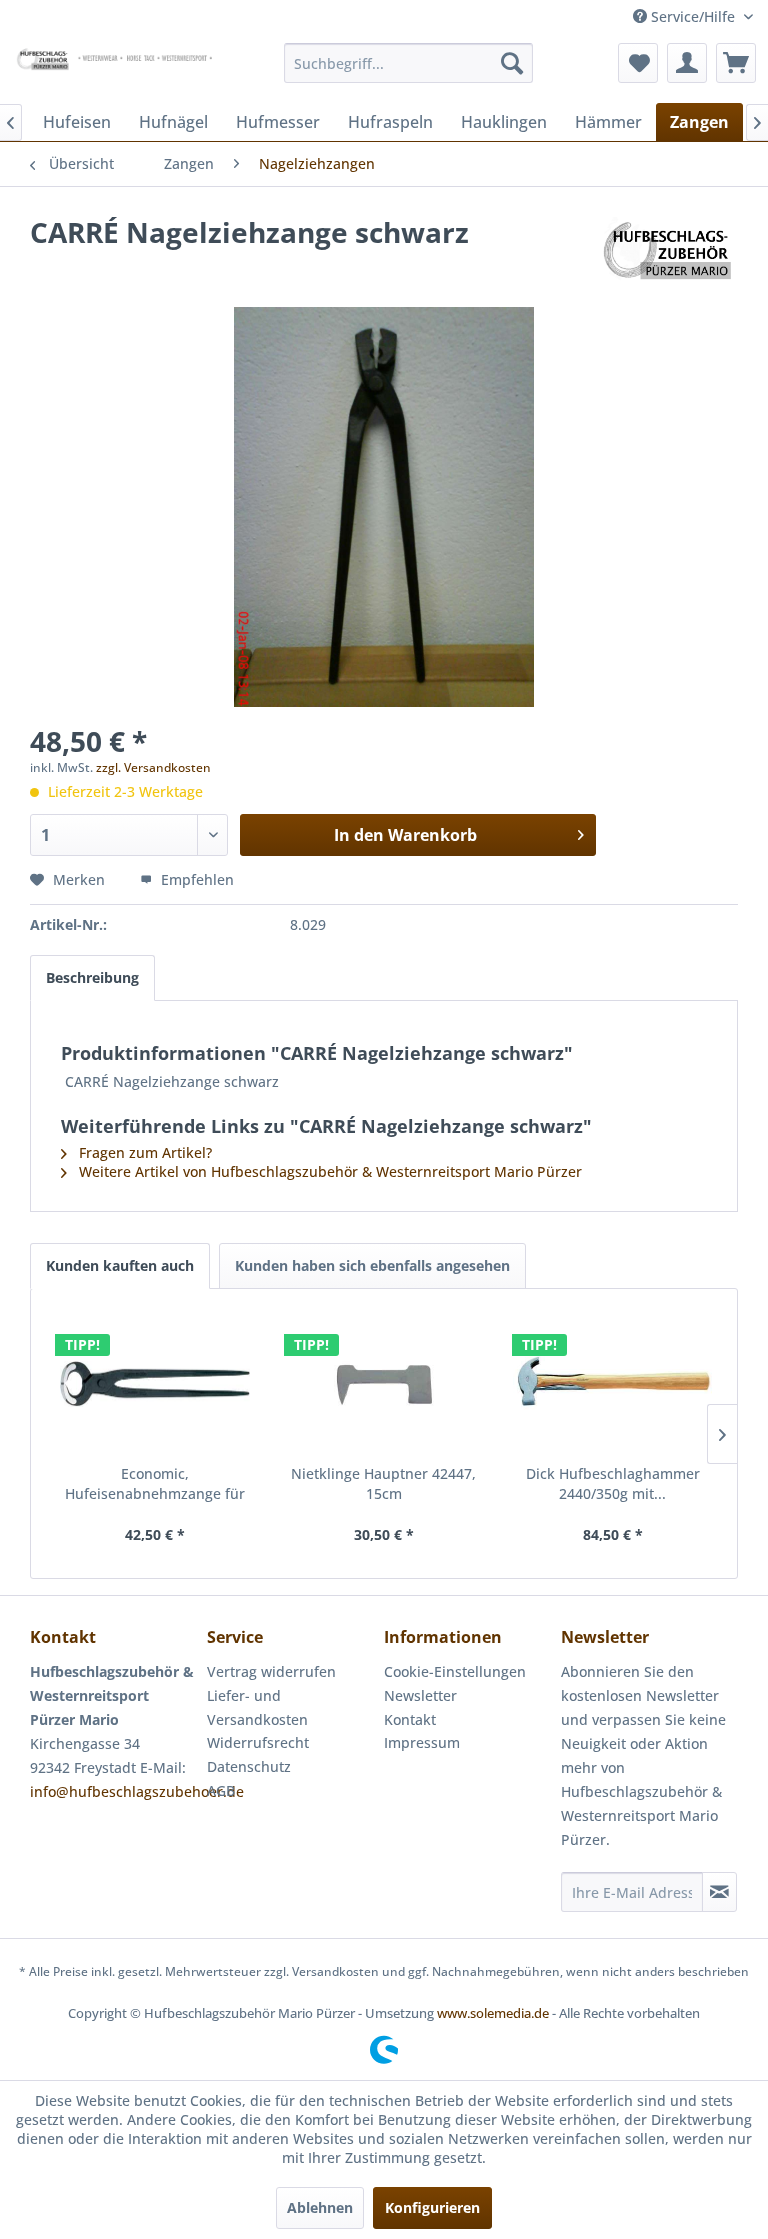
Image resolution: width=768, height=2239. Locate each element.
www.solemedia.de (493, 2013)
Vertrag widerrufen (271, 1671)
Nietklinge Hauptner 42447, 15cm (383, 1483)
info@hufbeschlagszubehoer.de (137, 1791)
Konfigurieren (432, 2207)
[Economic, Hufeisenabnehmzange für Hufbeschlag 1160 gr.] (155, 1384)
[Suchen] (512, 63)
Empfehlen (195, 879)
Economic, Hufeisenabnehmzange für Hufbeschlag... (155, 1484)
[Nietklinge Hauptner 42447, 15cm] (384, 1384)
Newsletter (420, 1695)
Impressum (422, 1742)
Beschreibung (92, 977)
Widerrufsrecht (258, 1742)
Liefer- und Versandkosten (257, 1707)
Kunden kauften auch (120, 1265)
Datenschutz (249, 1766)
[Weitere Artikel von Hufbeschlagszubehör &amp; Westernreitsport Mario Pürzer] (667, 252)
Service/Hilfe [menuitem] (693, 16)
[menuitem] (409, 63)
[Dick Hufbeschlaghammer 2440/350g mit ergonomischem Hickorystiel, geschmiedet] (612, 1384)
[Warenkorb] (736, 63)
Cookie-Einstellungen (455, 1671)
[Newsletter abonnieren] (719, 1892)
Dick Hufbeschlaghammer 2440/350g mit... (613, 1483)
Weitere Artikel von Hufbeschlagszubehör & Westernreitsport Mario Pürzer (328, 1171)
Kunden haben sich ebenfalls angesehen (372, 1265)
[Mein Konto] (687, 63)
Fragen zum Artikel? (143, 1152)
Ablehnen (320, 2207)
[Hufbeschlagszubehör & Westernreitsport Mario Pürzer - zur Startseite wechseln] (116, 68)
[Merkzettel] (638, 63)
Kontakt (410, 1719)
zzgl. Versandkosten (153, 767)
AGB (221, 1790)
